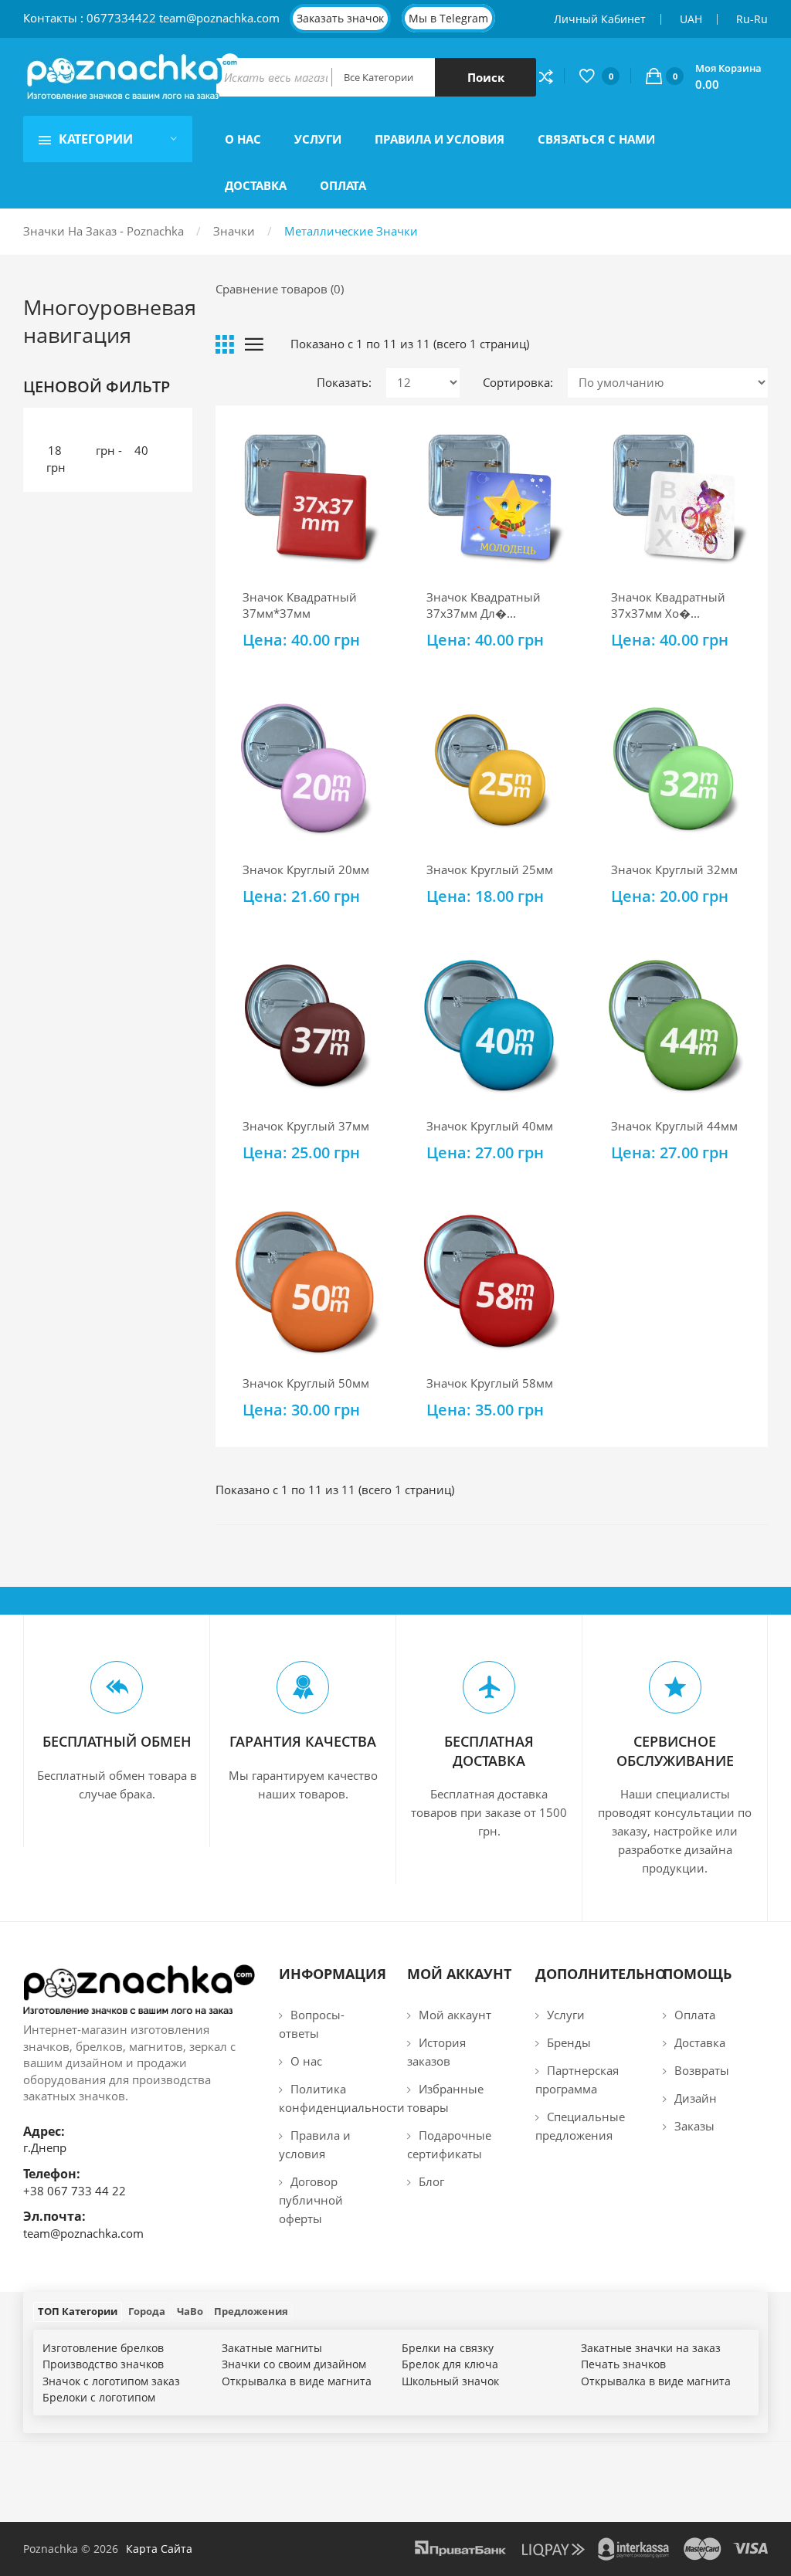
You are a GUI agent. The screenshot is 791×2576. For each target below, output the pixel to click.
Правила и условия (315, 2144)
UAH (691, 19)
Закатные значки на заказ (651, 2348)
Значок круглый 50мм (306, 1383)
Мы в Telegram (448, 18)
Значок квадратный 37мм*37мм (300, 605)
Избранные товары (445, 2098)
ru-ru (752, 19)
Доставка (700, 2042)
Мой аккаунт (455, 2015)
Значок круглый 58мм (490, 1383)
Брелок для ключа (450, 2364)
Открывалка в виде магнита (297, 2381)
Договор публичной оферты (311, 2200)
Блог (431, 2181)
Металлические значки (351, 231)
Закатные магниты (272, 2348)
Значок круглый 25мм (490, 869)
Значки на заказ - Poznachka (104, 231)
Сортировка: (518, 382)
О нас (306, 2061)
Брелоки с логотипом (99, 2397)
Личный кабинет (600, 19)
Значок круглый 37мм (306, 1126)
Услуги (566, 2015)
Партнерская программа (577, 2079)
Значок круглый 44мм (674, 1126)
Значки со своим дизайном (294, 2364)
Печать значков (623, 2364)
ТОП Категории (78, 2311)
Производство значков (103, 2364)
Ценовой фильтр (97, 387)
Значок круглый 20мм (306, 869)
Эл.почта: (54, 2216)
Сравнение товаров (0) (280, 289)
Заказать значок (340, 18)
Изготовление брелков (103, 2348)
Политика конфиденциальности (331, 2098)
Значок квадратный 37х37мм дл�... (484, 605)
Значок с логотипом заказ (111, 2381)
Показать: (344, 382)
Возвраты (702, 2070)
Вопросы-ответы (312, 2024)
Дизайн (696, 2098)
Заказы (694, 2126)
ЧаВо (190, 2311)
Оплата (695, 2015)
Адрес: (44, 2131)
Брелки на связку (448, 2348)
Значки (234, 231)
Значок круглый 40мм (490, 1126)
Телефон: (52, 2174)
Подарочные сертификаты (449, 2144)
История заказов (436, 2052)
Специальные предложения (580, 2126)
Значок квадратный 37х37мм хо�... (668, 605)
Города (147, 2311)
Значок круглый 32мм (674, 869)
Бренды (569, 2042)
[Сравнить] (552, 76)
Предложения (251, 2311)
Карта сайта (159, 2549)
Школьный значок (450, 2381)
